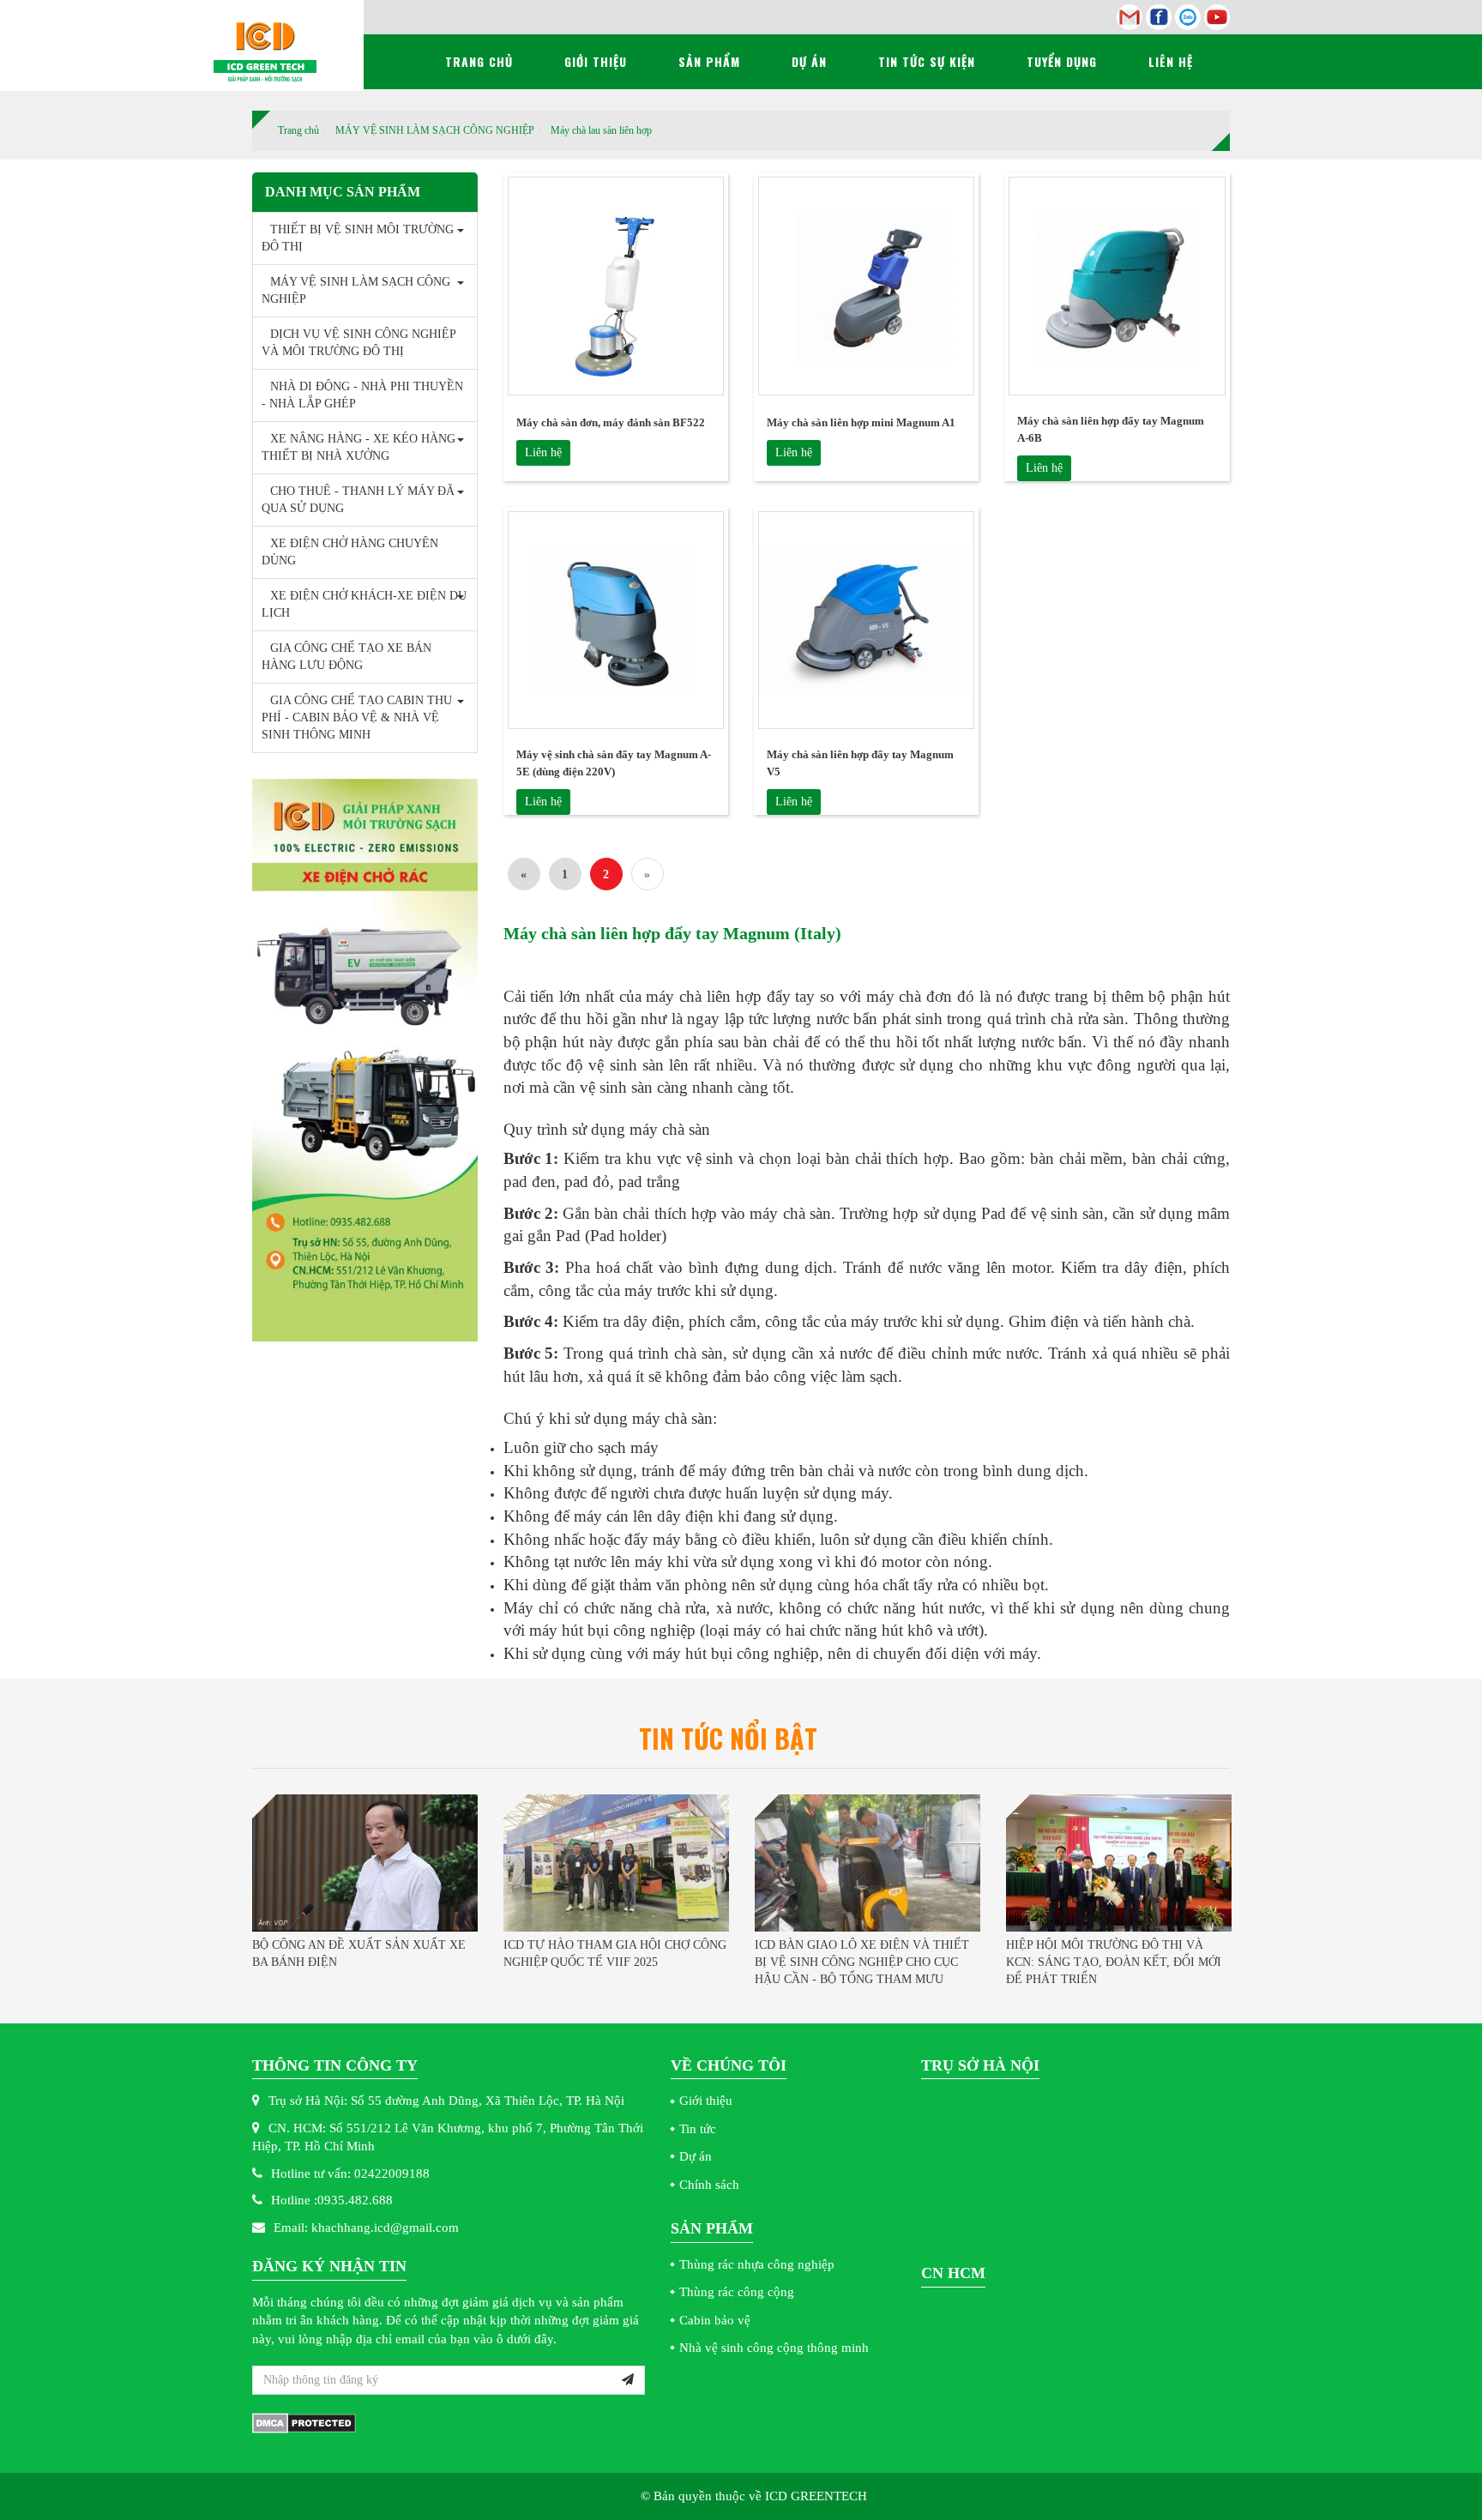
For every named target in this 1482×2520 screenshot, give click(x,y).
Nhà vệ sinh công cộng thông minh (774, 2348)
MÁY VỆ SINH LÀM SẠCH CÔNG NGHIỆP (435, 130)
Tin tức (698, 2129)
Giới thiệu (596, 61)
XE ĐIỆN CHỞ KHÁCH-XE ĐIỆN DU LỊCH (364, 604)
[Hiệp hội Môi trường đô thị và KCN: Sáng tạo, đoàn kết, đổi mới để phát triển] (1119, 1863)
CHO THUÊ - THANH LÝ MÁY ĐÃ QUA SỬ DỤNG (358, 500)
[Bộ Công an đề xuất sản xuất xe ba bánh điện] (365, 1863)
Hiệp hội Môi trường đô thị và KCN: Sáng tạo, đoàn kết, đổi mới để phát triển (1114, 1962)
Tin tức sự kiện (927, 61)
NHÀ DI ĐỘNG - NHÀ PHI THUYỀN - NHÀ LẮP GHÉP (362, 395)
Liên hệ (1171, 61)
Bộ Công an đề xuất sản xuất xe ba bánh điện (359, 1953)
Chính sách (709, 2185)
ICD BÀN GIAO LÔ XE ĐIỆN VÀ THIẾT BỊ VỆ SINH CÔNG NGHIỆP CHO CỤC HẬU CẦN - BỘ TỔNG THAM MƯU (862, 1962)
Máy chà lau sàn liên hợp (601, 130)
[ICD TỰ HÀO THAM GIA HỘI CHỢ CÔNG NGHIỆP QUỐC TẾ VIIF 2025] (616, 1863)
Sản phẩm (709, 61)
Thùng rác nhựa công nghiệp (757, 2264)
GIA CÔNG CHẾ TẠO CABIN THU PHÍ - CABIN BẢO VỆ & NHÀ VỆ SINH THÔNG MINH (357, 717)
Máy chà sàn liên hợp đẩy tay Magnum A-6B (1111, 429)
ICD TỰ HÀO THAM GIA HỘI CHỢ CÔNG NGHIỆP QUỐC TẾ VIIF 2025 (615, 1953)
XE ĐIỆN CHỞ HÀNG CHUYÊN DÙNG (350, 552)
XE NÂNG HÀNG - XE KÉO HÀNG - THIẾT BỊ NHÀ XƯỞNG (362, 447)
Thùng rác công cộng (737, 2292)
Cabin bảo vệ (715, 2320)
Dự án (809, 61)
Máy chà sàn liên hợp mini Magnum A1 (861, 422)
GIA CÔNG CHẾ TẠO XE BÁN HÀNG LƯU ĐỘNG (346, 657)
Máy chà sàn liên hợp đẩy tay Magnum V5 (860, 763)
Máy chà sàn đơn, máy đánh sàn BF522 (611, 422)
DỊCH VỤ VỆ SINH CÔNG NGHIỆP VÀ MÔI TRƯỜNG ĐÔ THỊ (358, 343)
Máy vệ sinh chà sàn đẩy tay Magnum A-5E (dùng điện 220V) (614, 763)
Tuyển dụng (1062, 61)
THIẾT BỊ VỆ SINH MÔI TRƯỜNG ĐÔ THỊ (358, 238)
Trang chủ (479, 61)
